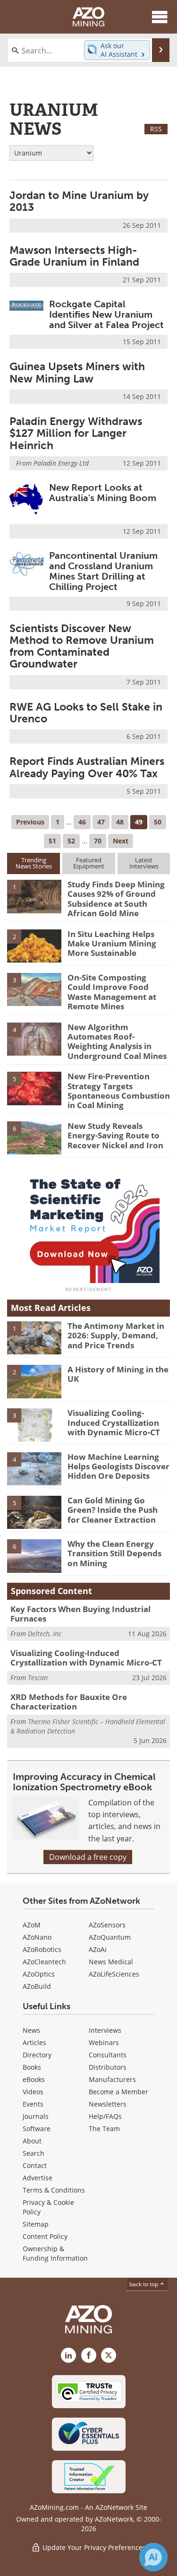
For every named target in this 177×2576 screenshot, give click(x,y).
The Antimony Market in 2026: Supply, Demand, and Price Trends (116, 1336)
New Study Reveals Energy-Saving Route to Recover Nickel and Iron (115, 1136)
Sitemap (36, 2224)
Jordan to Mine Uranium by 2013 (79, 201)
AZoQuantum (110, 1937)
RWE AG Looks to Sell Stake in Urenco (86, 713)
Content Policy (45, 2236)
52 (71, 841)
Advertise (38, 2178)
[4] (34, 1038)
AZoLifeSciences (114, 1974)
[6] (34, 1137)
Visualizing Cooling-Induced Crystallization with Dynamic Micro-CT (114, 1422)
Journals (36, 2116)
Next (121, 841)
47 (101, 822)
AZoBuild (37, 1986)
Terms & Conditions (54, 2190)
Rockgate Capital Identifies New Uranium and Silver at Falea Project (106, 314)
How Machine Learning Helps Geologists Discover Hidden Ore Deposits (118, 1466)
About (32, 2141)
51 (52, 841)
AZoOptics (39, 1974)
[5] (34, 1088)
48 (120, 822)
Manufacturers (112, 2079)
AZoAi (98, 1949)
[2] (34, 945)
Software (37, 2129)
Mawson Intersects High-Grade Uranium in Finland (74, 256)
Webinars (104, 2043)
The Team (104, 2129)
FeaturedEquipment (89, 863)
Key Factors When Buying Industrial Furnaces (80, 1614)
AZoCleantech (44, 1962)
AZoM (32, 1925)
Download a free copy (88, 1857)
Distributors (108, 2067)
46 (82, 822)
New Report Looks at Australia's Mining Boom (103, 493)
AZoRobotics (42, 1949)
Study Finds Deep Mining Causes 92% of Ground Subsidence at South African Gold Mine (116, 899)
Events (33, 2104)
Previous (30, 822)
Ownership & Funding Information (55, 2253)
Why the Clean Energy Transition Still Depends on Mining (114, 1553)
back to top (144, 2284)
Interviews (105, 2030)
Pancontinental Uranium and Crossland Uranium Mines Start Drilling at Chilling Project (103, 571)
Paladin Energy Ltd (61, 463)
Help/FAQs (105, 2116)
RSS (156, 129)
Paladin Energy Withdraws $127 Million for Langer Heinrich (76, 433)
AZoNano (37, 1937)
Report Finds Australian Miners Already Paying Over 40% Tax (87, 767)
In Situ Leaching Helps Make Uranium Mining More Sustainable (112, 944)
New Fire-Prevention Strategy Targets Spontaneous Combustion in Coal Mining (119, 1091)
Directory (37, 2055)
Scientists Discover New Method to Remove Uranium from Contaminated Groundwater (82, 646)
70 (98, 841)
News (31, 2030)
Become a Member (118, 2092)
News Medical (111, 1962)
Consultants (108, 2055)
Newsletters (108, 2104)
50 (158, 822)
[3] (34, 989)
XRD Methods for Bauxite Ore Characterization (69, 1702)
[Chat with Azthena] (153, 2557)
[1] (34, 896)
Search (34, 2153)
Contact (35, 2165)
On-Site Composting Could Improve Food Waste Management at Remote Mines (112, 992)
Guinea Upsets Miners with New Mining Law (77, 372)
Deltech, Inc (45, 1634)
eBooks (34, 2079)
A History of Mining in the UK (118, 1374)
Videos (33, 2092)
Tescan (38, 1678)
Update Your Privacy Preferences (93, 2547)
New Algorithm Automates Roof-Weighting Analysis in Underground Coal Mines (117, 1041)
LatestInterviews (144, 863)
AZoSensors (107, 1925)
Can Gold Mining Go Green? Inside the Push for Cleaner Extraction (113, 1510)
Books (32, 2067)
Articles (34, 2043)
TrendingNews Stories (34, 863)
